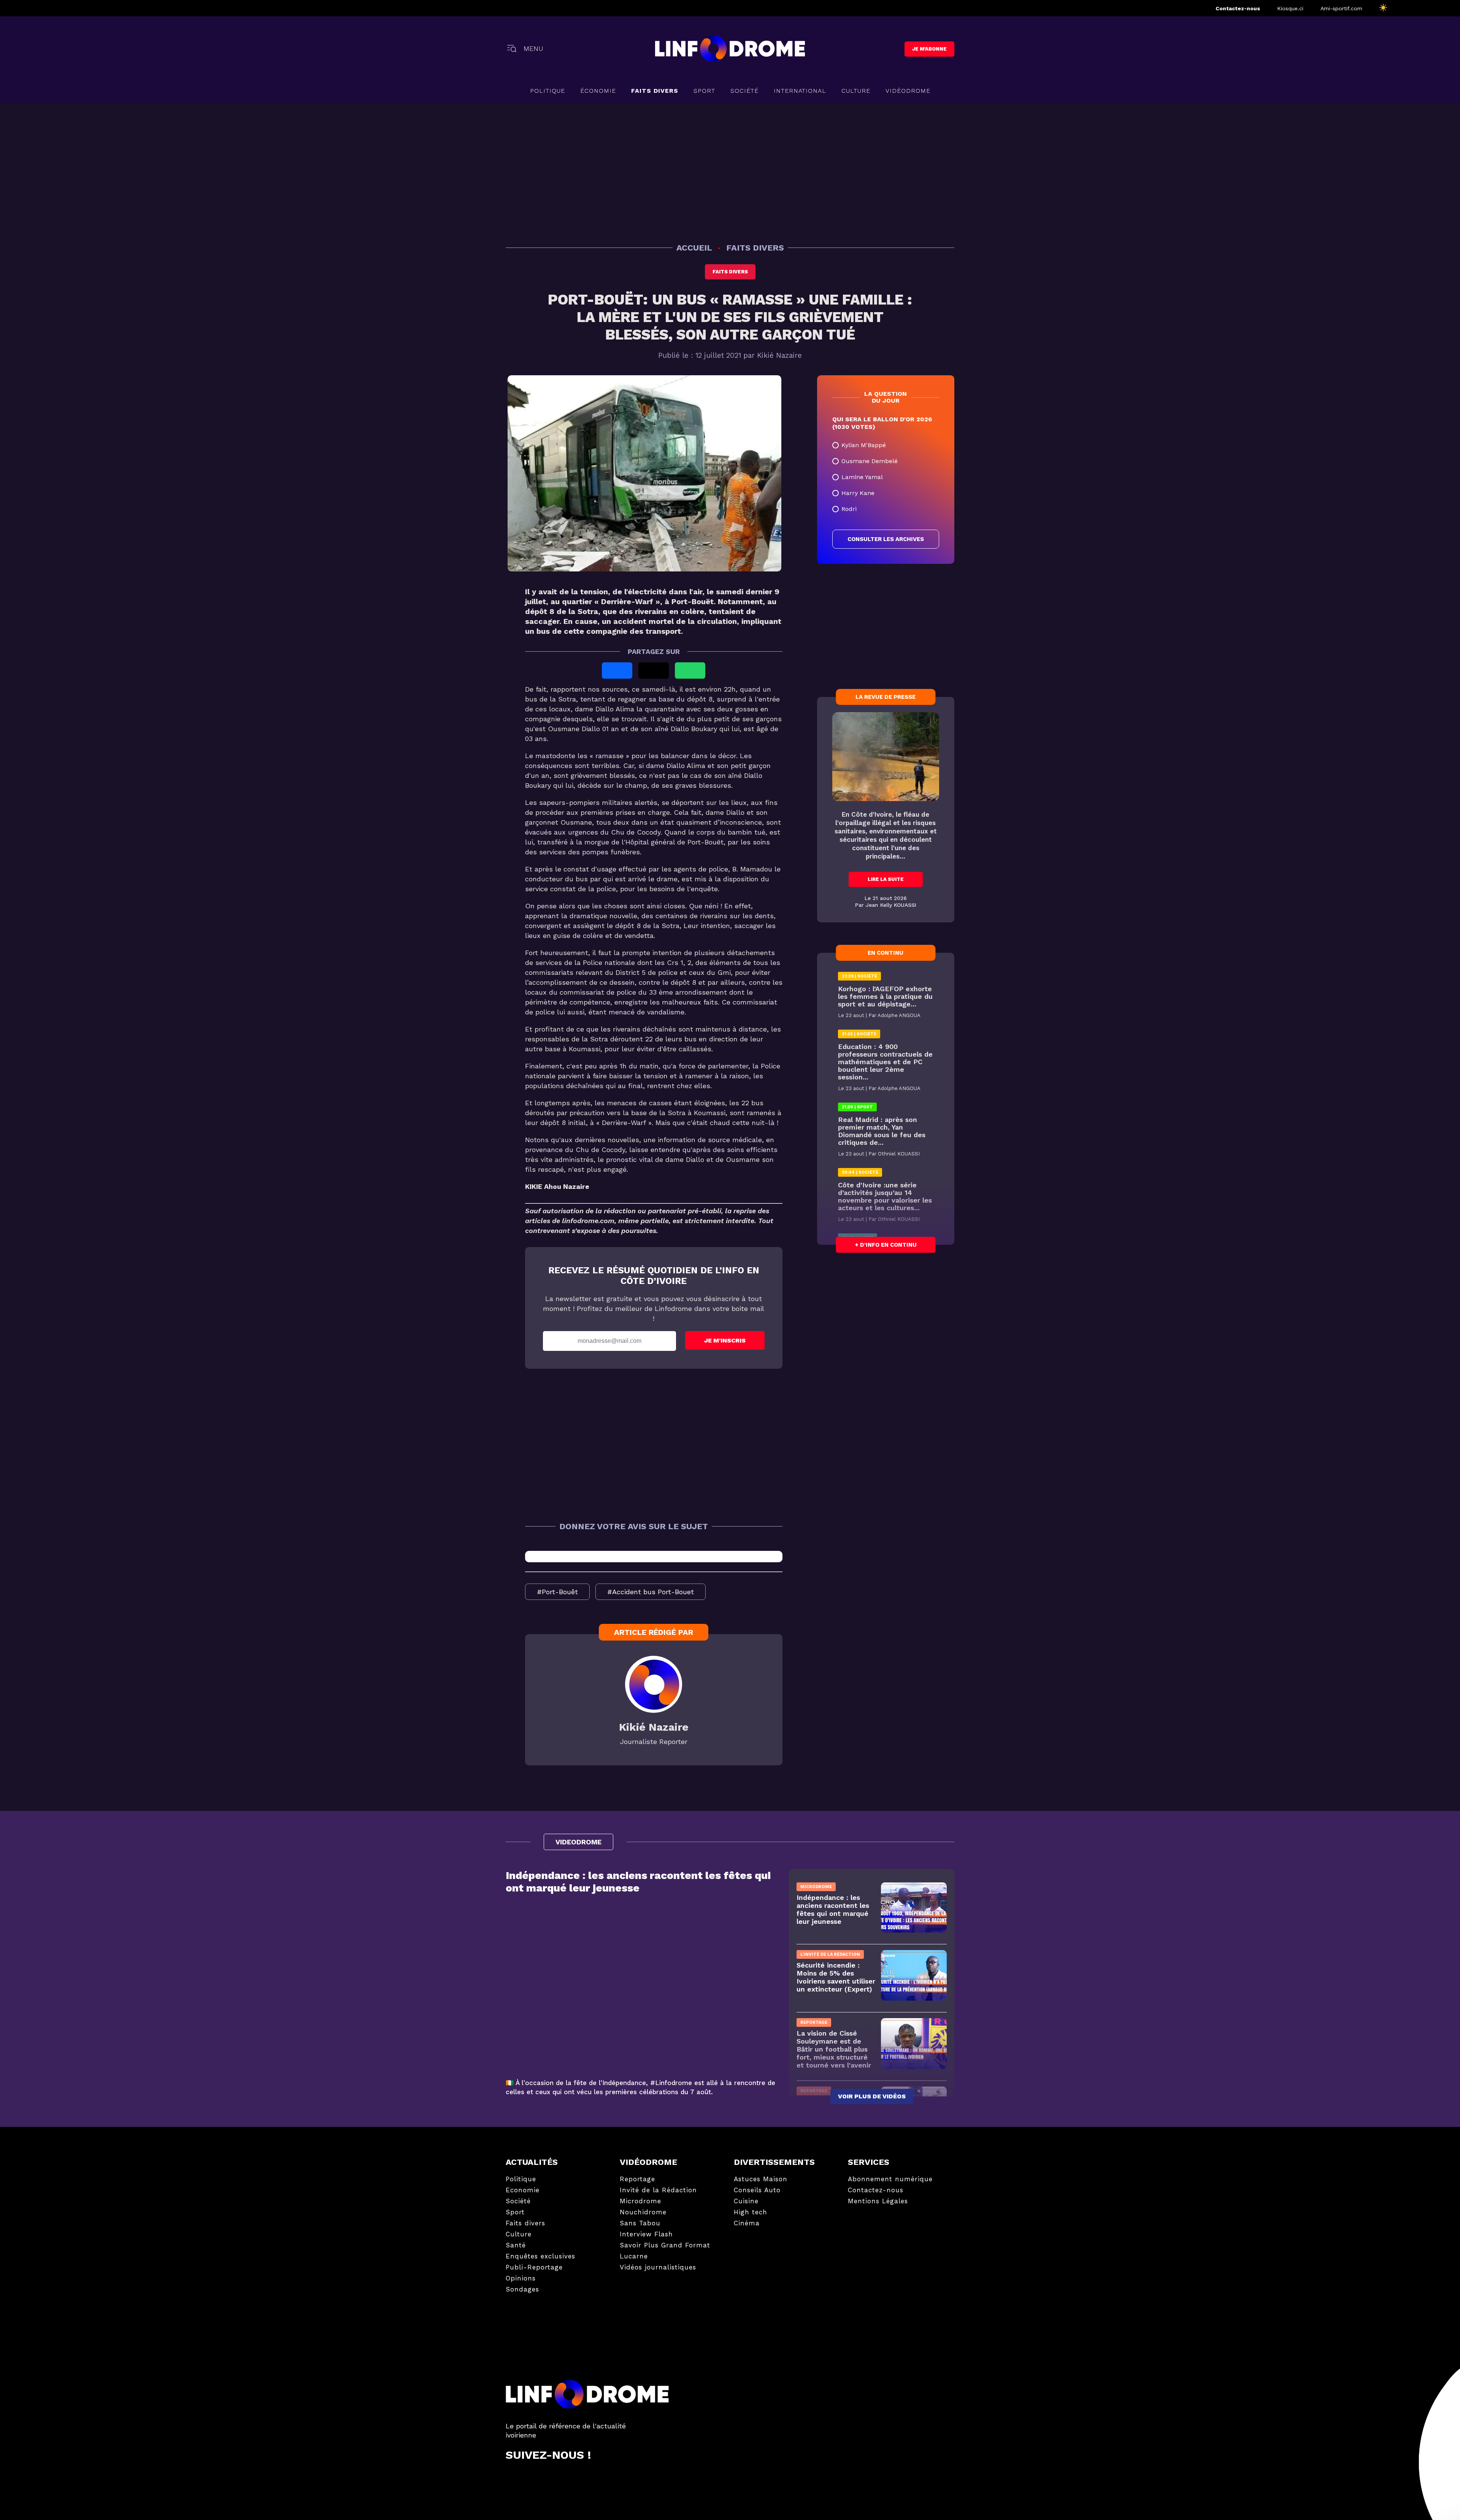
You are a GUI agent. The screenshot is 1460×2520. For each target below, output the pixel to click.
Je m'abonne (929, 49)
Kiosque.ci (1290, 8)
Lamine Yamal (862, 477)
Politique (547, 91)
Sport (704, 91)
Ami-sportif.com (1341, 8)
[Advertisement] (730, 172)
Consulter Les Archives (886, 539)
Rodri (849, 509)
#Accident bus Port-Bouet (651, 1592)
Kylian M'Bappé (864, 445)
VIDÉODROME (908, 91)
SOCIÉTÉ (744, 91)
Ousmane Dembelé (870, 461)
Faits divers (730, 272)
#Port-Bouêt (557, 1592)
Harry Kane (858, 493)
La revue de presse (886, 697)
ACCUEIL (695, 248)
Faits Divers (655, 91)
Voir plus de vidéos (872, 2096)
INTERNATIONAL (800, 91)
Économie (598, 91)
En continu (886, 953)
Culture (856, 91)
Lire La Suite (886, 879)
